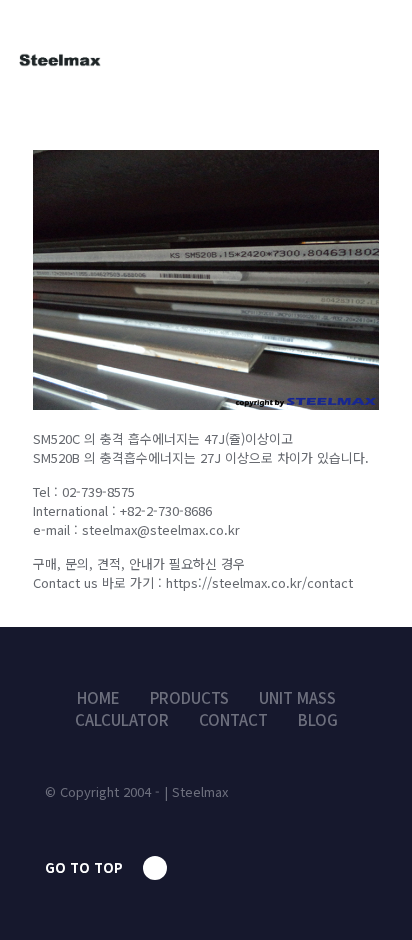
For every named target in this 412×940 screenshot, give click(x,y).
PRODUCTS (189, 697)
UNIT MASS (297, 697)
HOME (98, 697)
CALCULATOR (122, 719)
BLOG (318, 719)
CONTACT (233, 719)
